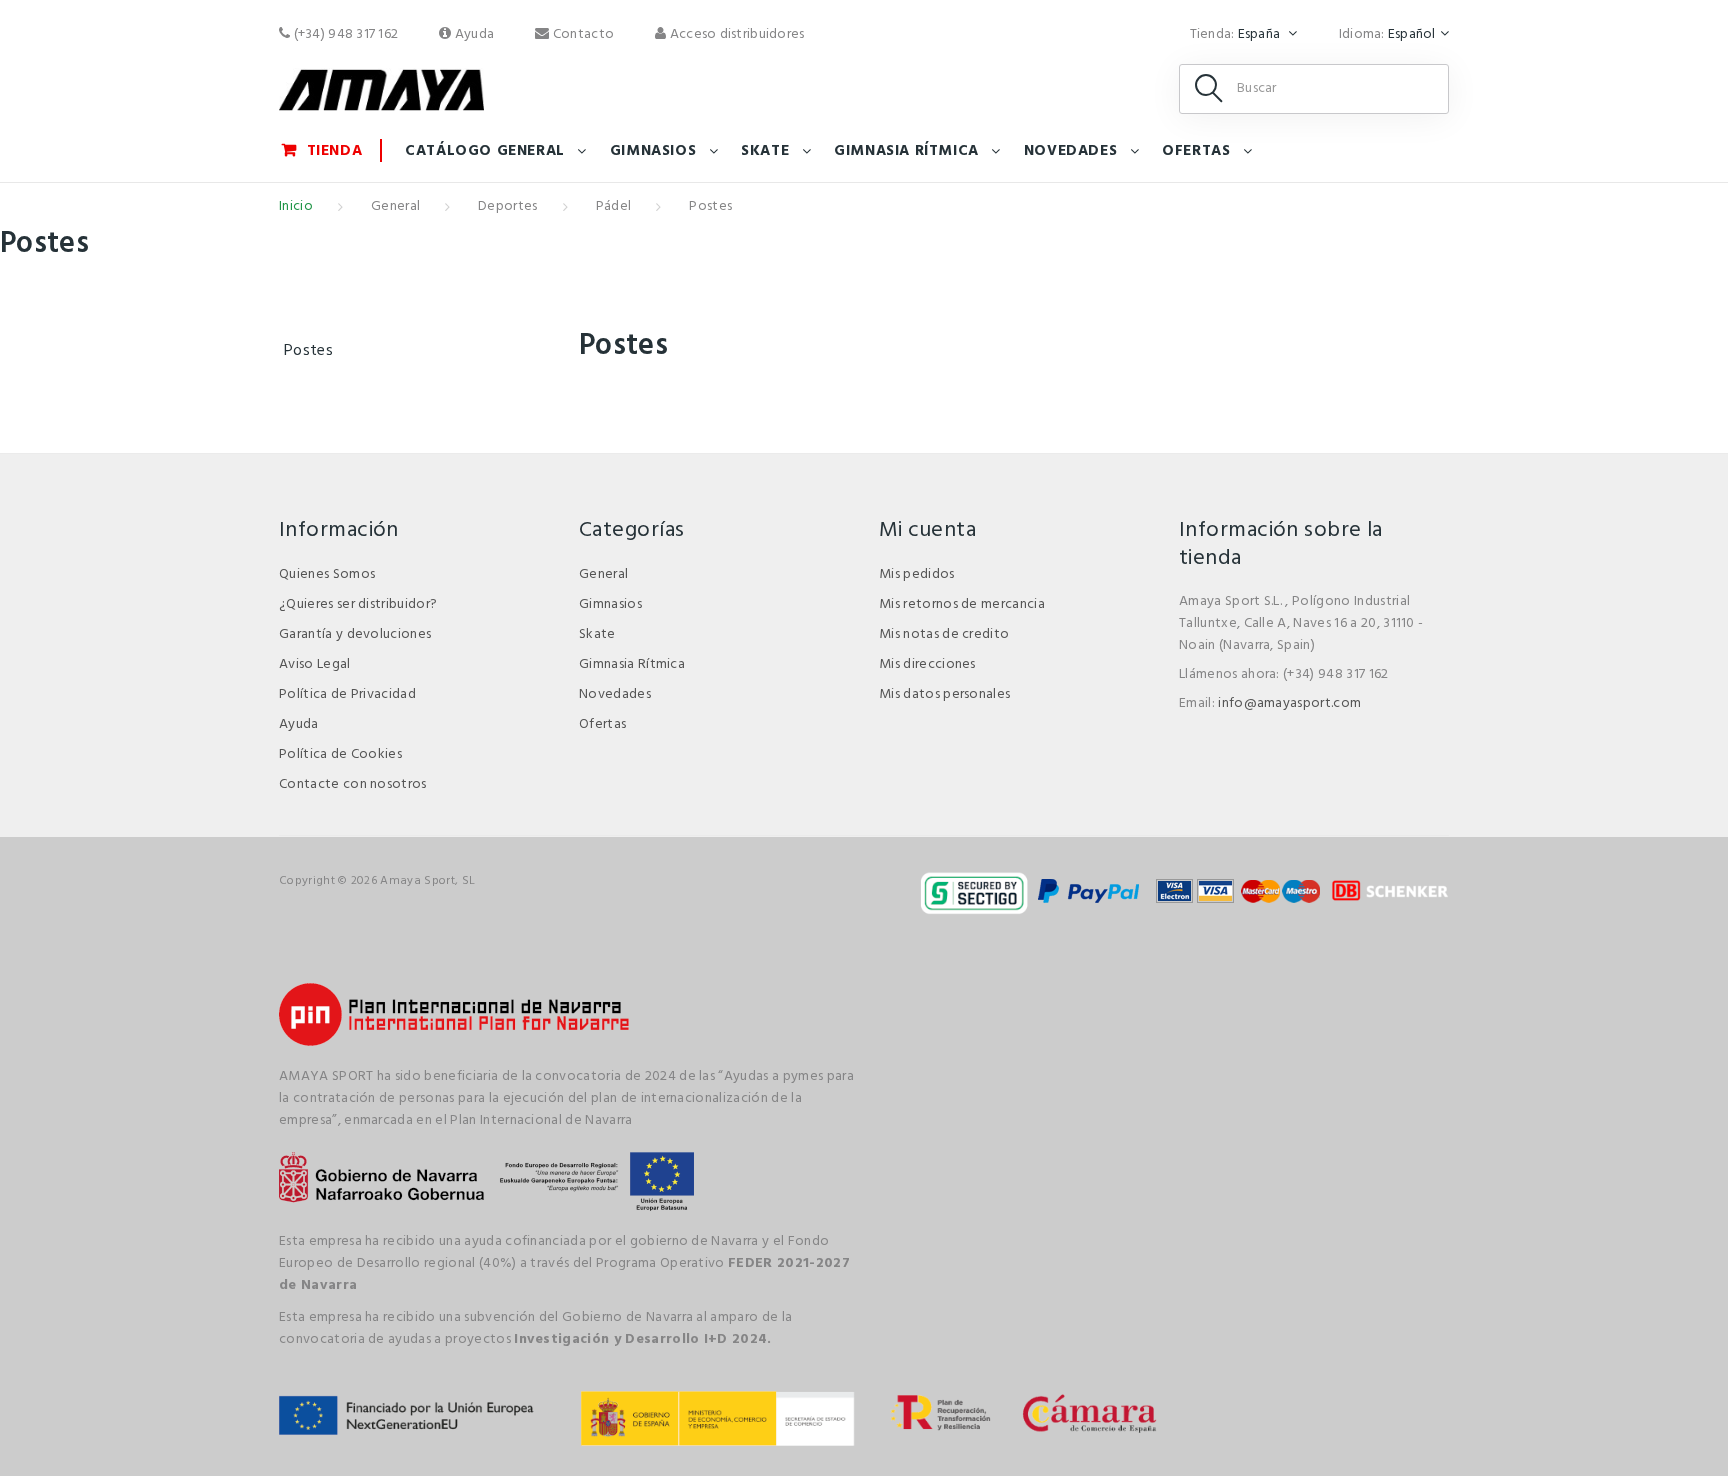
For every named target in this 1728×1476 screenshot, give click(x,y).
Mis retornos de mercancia (962, 604)
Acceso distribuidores (735, 34)
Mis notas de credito (944, 634)
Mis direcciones (927, 664)
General (395, 206)
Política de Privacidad (347, 694)
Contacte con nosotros (353, 784)
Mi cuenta (927, 530)
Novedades (1070, 151)
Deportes (508, 206)
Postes (308, 351)
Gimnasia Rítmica (906, 151)
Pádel (614, 206)
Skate (765, 151)
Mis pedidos (917, 574)
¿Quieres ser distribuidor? (358, 604)
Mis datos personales (944, 694)
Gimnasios (653, 151)
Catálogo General (485, 151)
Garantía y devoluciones (355, 634)
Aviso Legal (315, 664)
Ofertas (1196, 151)
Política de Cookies (340, 754)
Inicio (296, 206)
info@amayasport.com (1289, 703)
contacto (582, 34)
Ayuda (473, 34)
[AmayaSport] (381, 90)
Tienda (335, 150)
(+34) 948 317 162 (344, 34)
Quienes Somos (327, 574)
